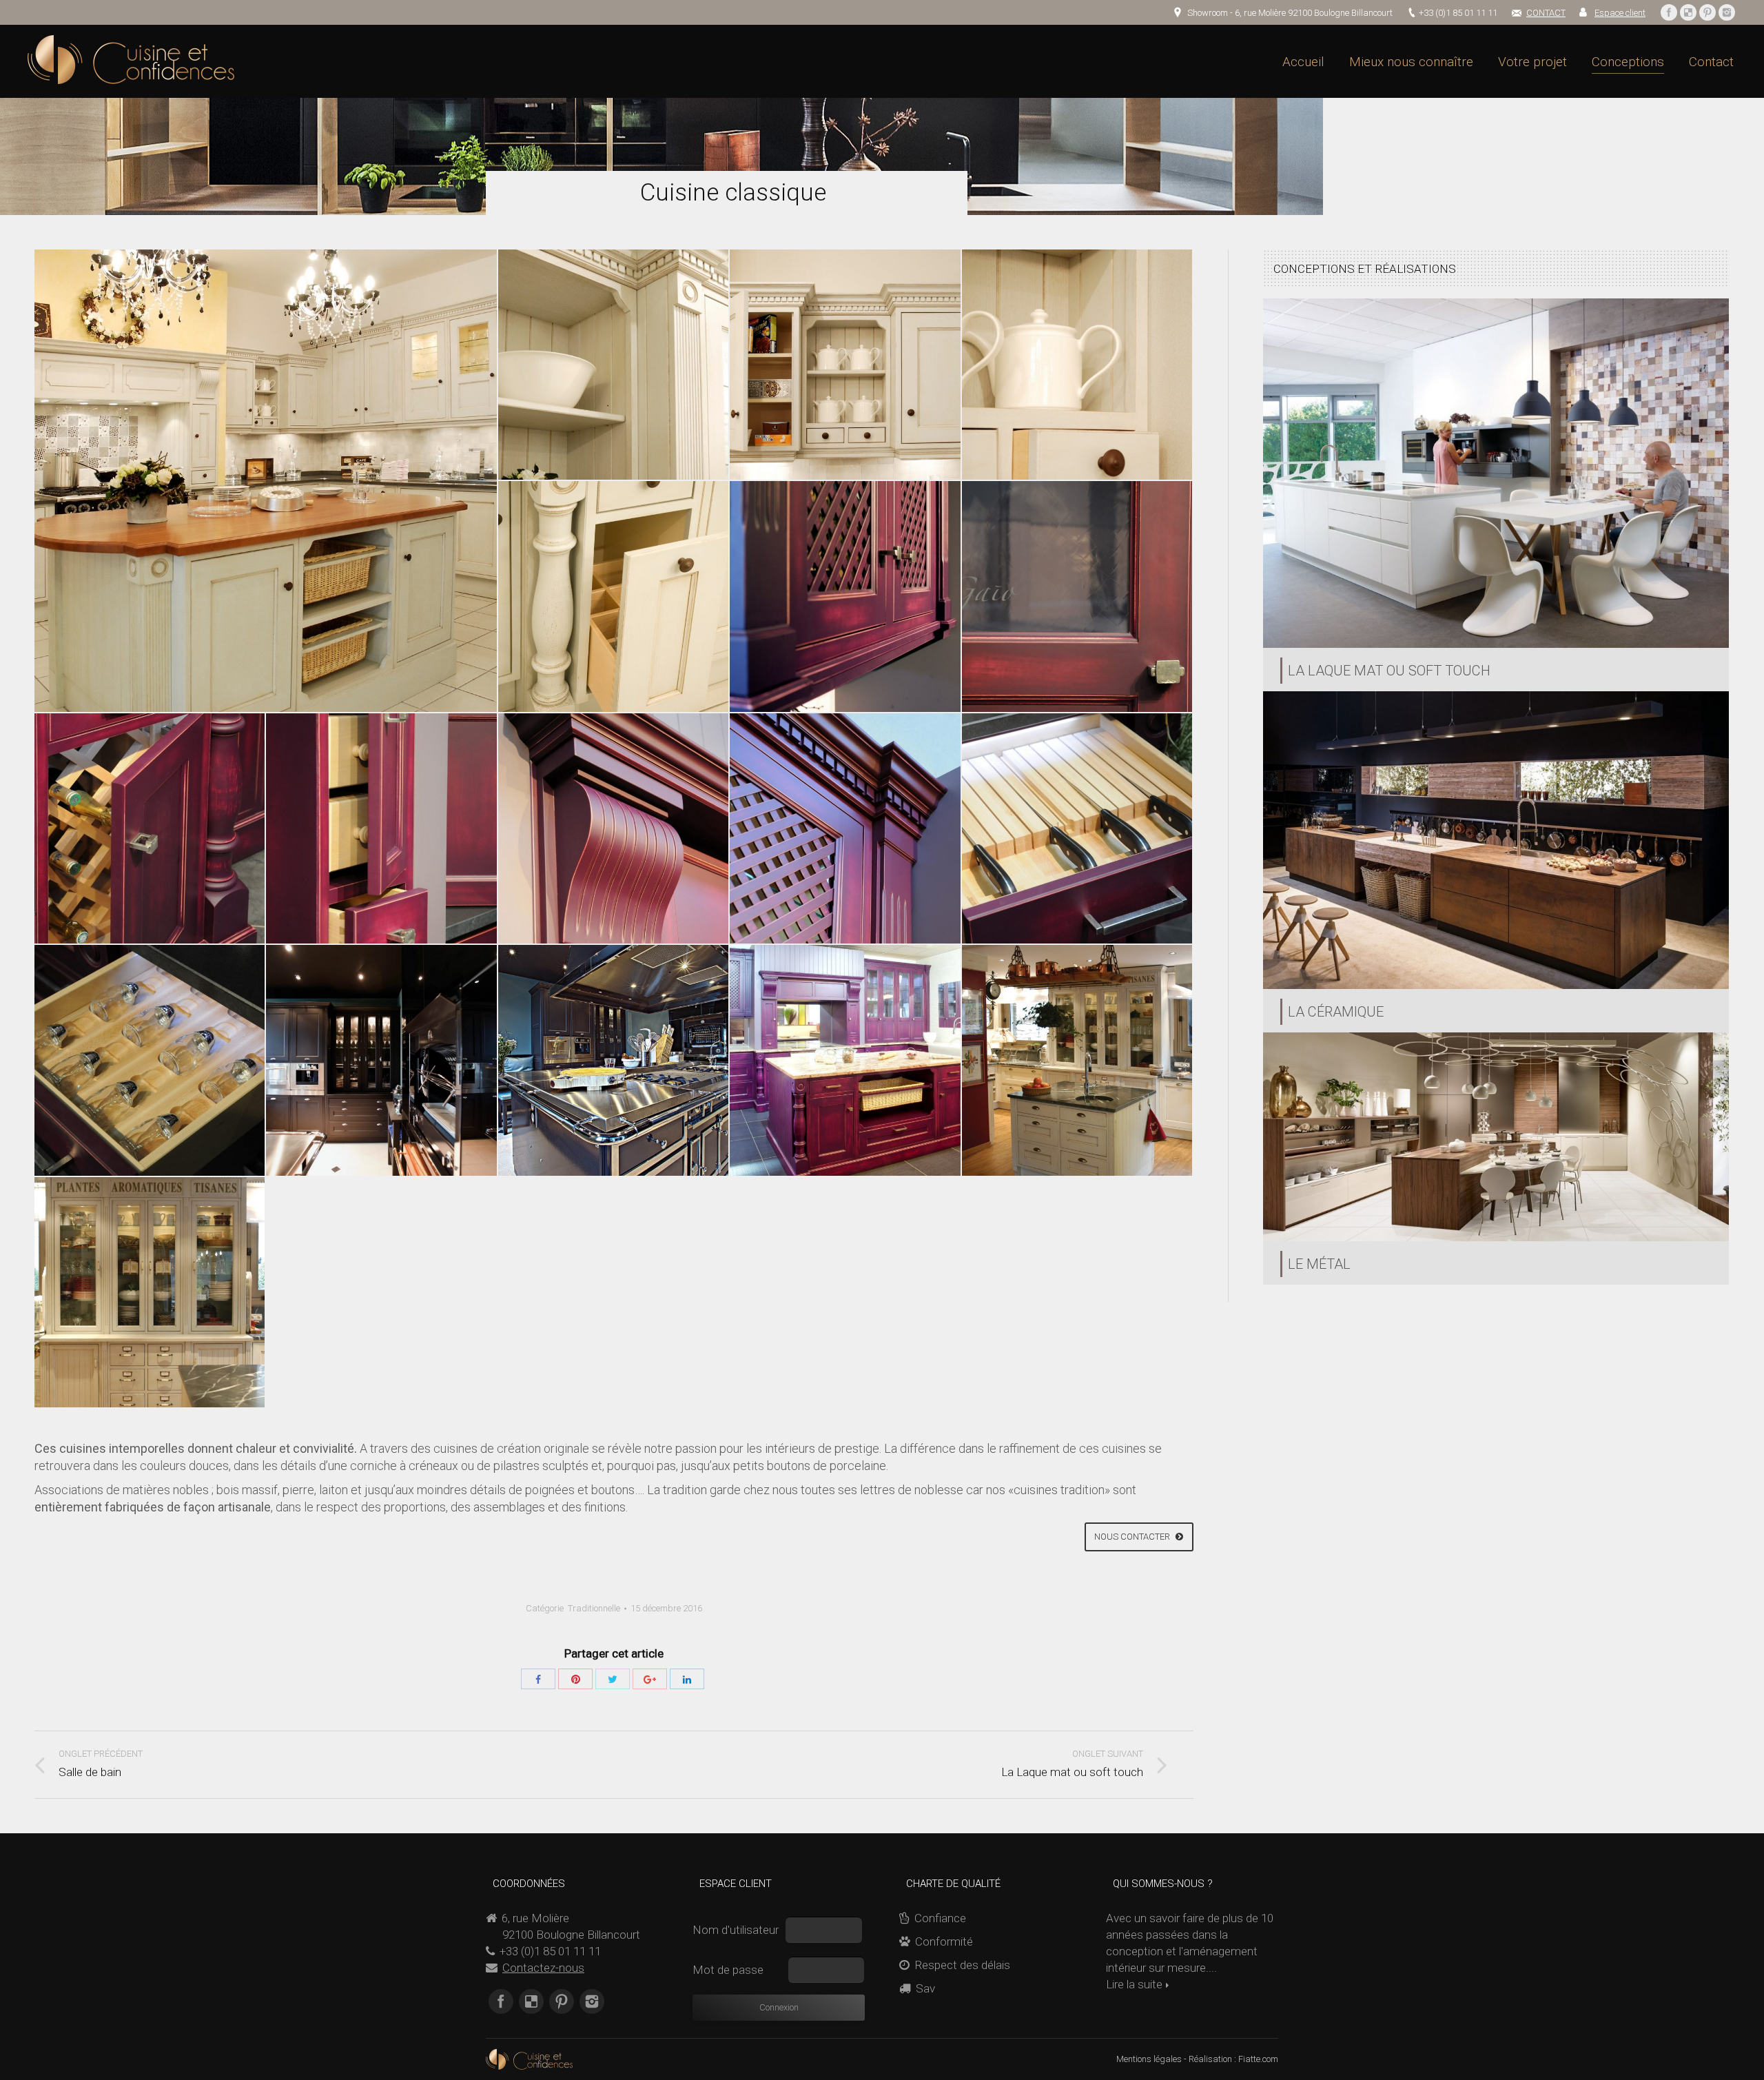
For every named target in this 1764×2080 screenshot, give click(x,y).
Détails (1496, 473)
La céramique (1336, 1012)
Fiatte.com (1258, 2059)
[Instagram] (1727, 12)
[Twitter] (613, 1679)
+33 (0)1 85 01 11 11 (1458, 13)
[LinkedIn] (687, 1679)
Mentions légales (1149, 2059)
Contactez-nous (543, 1968)
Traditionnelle (594, 1608)
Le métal (1319, 1264)
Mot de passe (729, 1970)
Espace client (1620, 13)
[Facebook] (1669, 12)
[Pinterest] (1707, 12)
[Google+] (650, 1679)
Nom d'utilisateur (737, 1930)
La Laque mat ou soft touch (1389, 671)
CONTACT (1546, 13)
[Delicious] (1688, 12)
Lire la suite (1134, 1984)
